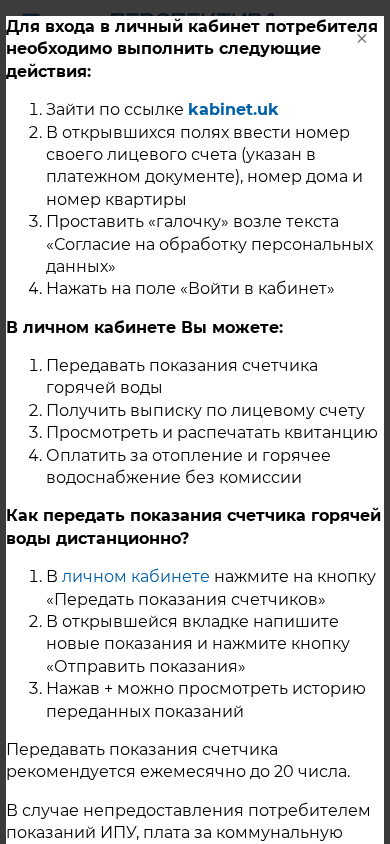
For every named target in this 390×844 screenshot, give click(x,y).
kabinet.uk (233, 109)
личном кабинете (136, 576)
